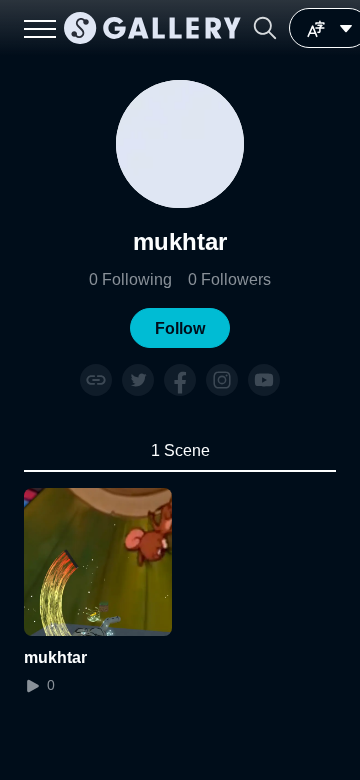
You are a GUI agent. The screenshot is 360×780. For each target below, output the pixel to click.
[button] (265, 28)
